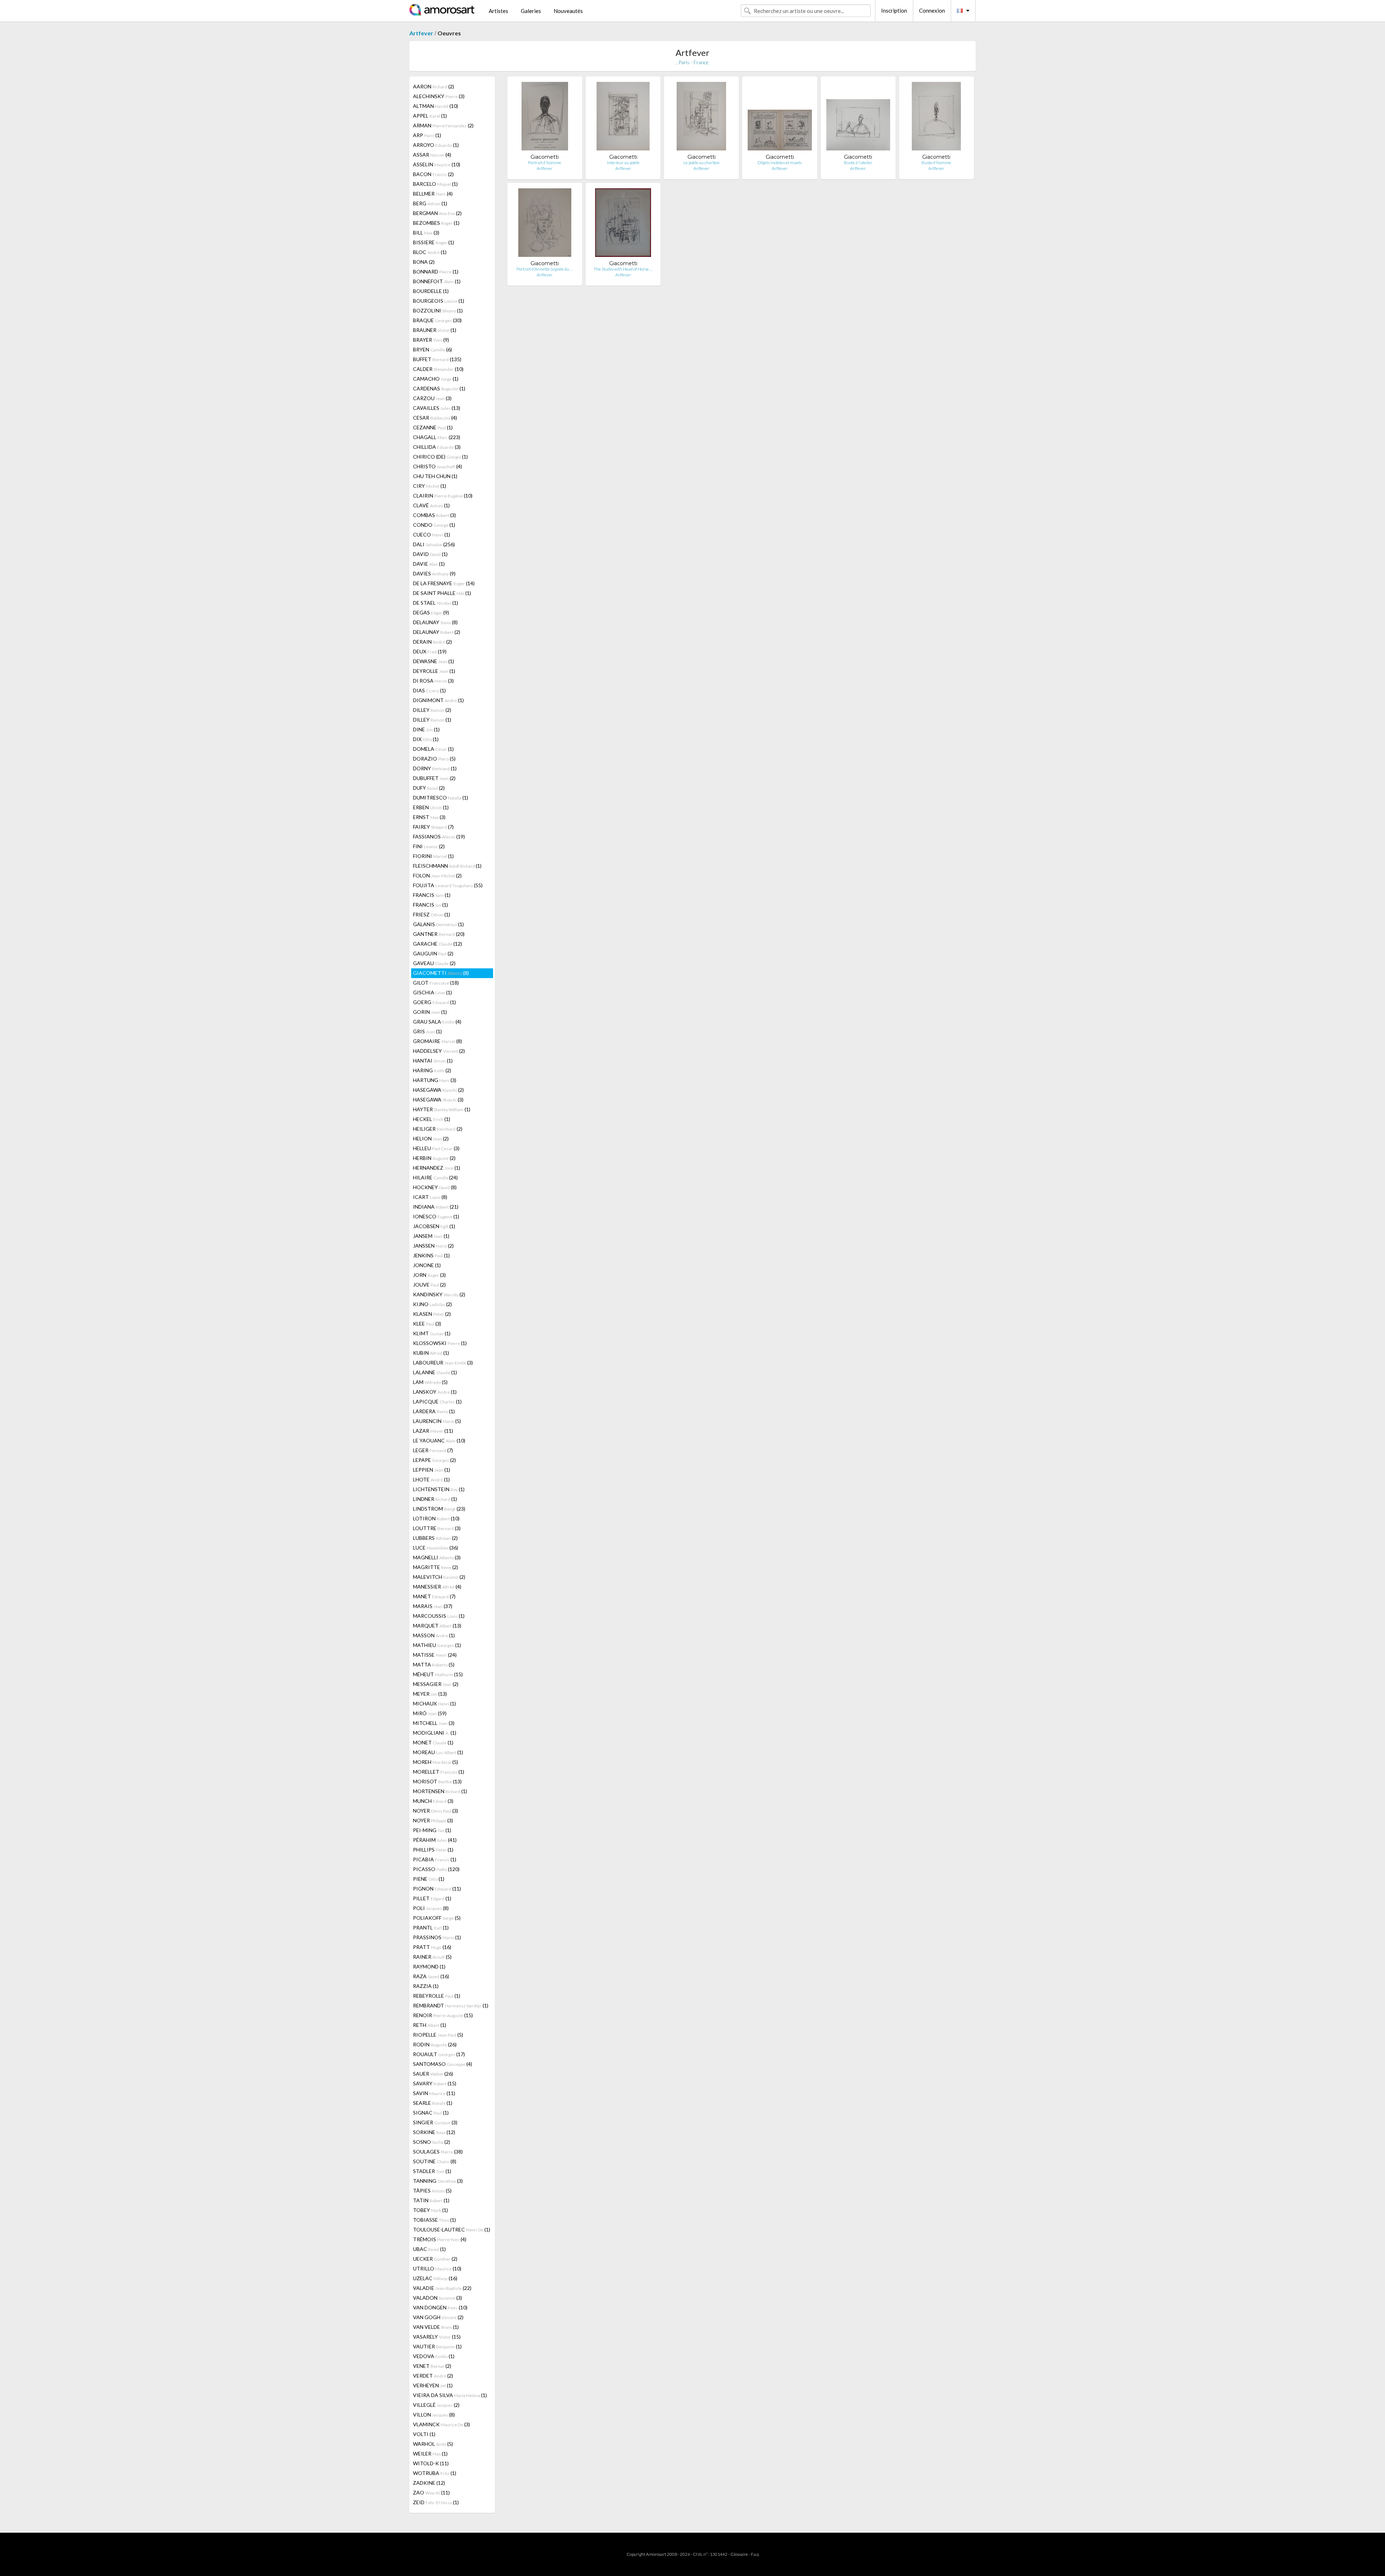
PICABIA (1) (435, 1859)
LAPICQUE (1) (437, 1401)
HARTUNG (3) (435, 1080)
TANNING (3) (438, 2181)
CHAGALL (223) (437, 437)
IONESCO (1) (436, 1216)
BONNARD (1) (436, 271)
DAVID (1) (430, 554)
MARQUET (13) (437, 1626)
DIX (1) (426, 739)
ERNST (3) (429, 817)
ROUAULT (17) (439, 2054)
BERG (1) (430, 203)
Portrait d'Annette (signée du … (545, 269)
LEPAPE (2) (434, 1460)
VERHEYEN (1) (433, 2385)
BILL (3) (426, 233)
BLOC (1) (430, 252)
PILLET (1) (432, 1898)
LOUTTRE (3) (437, 1528)
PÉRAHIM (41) (435, 1840)
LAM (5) (430, 1382)
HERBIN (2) (434, 1158)
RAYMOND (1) (429, 1966)
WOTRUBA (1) (435, 2473)
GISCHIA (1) (432, 992)
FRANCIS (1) (432, 895)
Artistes (498, 11)
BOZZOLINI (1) (438, 310)
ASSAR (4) (432, 155)
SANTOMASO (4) (443, 2064)
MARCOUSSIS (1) (439, 1616)
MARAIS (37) (433, 1606)
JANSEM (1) (431, 1236)
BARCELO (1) (435, 184)
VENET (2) (432, 2366)
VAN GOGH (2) (438, 2317)
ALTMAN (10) (436, 106)
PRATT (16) (432, 1947)
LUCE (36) (436, 1548)
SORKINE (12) (434, 2132)
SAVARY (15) (435, 2083)
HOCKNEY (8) (435, 1187)
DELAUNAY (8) (435, 622)
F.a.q (755, 2554)
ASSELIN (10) (437, 164)
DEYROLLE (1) (434, 671)
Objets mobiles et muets (780, 163)
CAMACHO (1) (436, 379)
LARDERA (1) (434, 1411)
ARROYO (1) (436, 145)
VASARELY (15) (437, 2337)
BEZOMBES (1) (436, 223)
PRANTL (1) (431, 1927)
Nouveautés (568, 11)
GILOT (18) (436, 983)
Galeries (531, 11)
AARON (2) (434, 86)
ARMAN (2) (443, 125)
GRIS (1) (427, 1031)
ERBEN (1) (431, 807)
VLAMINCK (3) (441, 2424)
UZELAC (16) (435, 2278)
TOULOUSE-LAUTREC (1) (452, 2229)
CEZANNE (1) (433, 427)
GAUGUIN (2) (433, 953)
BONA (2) (424, 262)
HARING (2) (432, 1070)
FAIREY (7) (433, 827)
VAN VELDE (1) (436, 2327)
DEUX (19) (430, 651)
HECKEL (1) (432, 1119)
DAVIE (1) (429, 564)
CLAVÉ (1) (431, 505)
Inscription (894, 10)
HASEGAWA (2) (438, 1090)
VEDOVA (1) (434, 2356)
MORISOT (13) (437, 1781)
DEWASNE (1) (434, 661)
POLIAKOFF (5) (437, 1918)
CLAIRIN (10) (443, 496)
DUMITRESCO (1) (441, 798)
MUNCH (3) (433, 1801)
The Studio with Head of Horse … (623, 269)
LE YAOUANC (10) (439, 1440)
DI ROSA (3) (433, 681)
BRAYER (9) (431, 340)
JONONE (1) (427, 1265)
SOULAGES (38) (438, 2152)
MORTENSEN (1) (440, 1791)
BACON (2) (433, 174)
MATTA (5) (434, 1664)
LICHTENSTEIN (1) (439, 1489)
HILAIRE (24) (435, 1177)
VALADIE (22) (442, 2288)
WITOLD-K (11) (431, 2463)
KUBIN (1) (431, 1353)
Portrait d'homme (545, 163)
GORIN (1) (430, 1012)
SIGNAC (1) (431, 2113)
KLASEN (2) (432, 1314)
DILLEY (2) (432, 710)
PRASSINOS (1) (437, 1937)
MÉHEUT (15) (438, 1674)
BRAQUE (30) (437, 320)
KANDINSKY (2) (439, 1294)
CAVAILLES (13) (437, 408)
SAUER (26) (433, 2074)
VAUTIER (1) (437, 2346)
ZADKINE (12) (429, 2483)
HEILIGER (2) (438, 1129)
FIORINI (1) (433, 856)
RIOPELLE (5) (438, 2035)
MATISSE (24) (435, 1655)
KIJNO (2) (432, 1304)
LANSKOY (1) (435, 1392)
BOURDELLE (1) (431, 291)
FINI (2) (429, 846)
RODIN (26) (435, 2044)
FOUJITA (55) (448, 885)
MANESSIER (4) (437, 1587)
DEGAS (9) (431, 612)
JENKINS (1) (431, 1255)
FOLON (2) (437, 875)
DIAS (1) (429, 690)
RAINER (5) (432, 1957)
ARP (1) (427, 135)
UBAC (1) (429, 2249)
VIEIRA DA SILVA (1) (450, 2395)
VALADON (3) (438, 2298)
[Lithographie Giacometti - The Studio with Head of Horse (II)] (623, 224)
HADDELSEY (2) (439, 1051)
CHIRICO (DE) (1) (440, 457)
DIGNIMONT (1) (438, 700)
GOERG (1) (434, 1002)
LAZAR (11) (433, 1431)
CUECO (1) (432, 535)
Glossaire (739, 2554)
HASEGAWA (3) (438, 1099)
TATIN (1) (431, 2200)
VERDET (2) (433, 2376)
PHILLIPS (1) (433, 1850)
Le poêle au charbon (702, 163)
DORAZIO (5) (434, 759)
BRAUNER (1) (435, 330)
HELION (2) (431, 1138)
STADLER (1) (432, 2171)
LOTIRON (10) (436, 1518)
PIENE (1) (429, 1879)
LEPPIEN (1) (432, 1470)
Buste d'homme (936, 163)
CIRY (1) (430, 486)
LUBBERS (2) (435, 1538)
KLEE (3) (427, 1324)
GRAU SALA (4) (437, 1022)
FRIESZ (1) (432, 914)
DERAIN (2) (432, 642)
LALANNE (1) (435, 1372)
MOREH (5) (436, 1762)
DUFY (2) (429, 788)
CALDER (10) (438, 369)
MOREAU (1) (438, 1752)
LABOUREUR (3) (443, 1363)
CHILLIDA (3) (437, 447)
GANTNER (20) (439, 934)
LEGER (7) (433, 1450)
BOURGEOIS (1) (439, 301)
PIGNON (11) (437, 1889)
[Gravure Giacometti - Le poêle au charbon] (701, 118)
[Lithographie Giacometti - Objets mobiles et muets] (780, 118)
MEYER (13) (430, 1694)
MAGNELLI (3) (437, 1557)
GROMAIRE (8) (438, 1041)
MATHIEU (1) (437, 1645)
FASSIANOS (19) (439, 836)
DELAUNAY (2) (437, 632)
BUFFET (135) (437, 359)
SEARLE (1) (433, 2103)
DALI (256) (434, 544)
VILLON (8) (434, 2415)
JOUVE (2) (429, 1285)
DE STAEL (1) (436, 603)
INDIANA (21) (436, 1207)
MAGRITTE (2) (436, 1567)
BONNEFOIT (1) (437, 281)
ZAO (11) (431, 2492)
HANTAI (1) (433, 1061)
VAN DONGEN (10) (440, 2307)
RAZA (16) (431, 1976)
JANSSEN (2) (433, 1246)
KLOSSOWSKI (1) (440, 1343)
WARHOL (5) (433, 2444)
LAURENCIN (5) (437, 1421)
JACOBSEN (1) (434, 1226)
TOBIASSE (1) (434, 2220)
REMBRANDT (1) (451, 2005)
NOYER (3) (436, 1811)
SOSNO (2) (432, 2142)
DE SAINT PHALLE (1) (442, 593)
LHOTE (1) (431, 1479)
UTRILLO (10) (437, 2268)
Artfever (421, 33)
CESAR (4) (435, 418)
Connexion (932, 10)
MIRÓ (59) (430, 1713)
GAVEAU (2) (434, 963)
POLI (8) (431, 1908)
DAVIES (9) (434, 573)
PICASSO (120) (436, 1869)
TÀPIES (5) (432, 2191)
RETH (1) (430, 2025)
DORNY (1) (435, 768)
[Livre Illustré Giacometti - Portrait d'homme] (545, 118)
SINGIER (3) (435, 2122)
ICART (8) (430, 1197)
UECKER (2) (435, 2259)
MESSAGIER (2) (436, 1684)
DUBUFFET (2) (434, 778)
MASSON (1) (434, 1635)
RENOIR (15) (443, 2015)
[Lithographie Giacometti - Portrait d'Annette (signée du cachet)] (545, 224)
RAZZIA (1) (426, 1986)
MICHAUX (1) (434, 1703)
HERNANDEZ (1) (437, 1168)
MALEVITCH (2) (439, 1577)
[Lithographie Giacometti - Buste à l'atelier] (858, 118)
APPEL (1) (430, 116)
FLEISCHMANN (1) (447, 866)
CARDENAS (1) (439, 388)
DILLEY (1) (432, 720)
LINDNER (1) (435, 1499)
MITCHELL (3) (434, 1723)
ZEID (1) (436, 2502)
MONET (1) (433, 1742)
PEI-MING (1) (432, 1830)
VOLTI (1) (424, 2434)
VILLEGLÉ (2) (436, 2405)
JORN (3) (429, 1275)
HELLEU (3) (436, 1148)
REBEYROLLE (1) (437, 1996)
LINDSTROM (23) (439, 1509)
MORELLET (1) (439, 1772)
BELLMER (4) (433, 194)
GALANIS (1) (438, 924)
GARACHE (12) (438, 944)
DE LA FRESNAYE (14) (444, 583)
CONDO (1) (434, 525)
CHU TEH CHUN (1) (435, 476)
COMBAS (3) (434, 515)
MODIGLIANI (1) (435, 1733)
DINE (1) (426, 729)
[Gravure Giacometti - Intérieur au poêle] (623, 118)
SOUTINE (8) (435, 2161)
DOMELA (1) (433, 749)
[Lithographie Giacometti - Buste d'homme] (936, 118)
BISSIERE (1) (434, 242)
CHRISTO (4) (438, 466)
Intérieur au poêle (623, 163)
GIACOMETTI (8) (441, 973)
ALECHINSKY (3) (439, 96)
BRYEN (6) (432, 349)
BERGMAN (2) (437, 213)
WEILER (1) (430, 2454)
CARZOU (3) (432, 398)
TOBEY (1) (430, 2210)
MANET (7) (434, 1596)
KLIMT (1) (432, 1333)
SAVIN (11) (434, 2093)
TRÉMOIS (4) (440, 2239)
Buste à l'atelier (858, 163)
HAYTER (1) (442, 1109)
